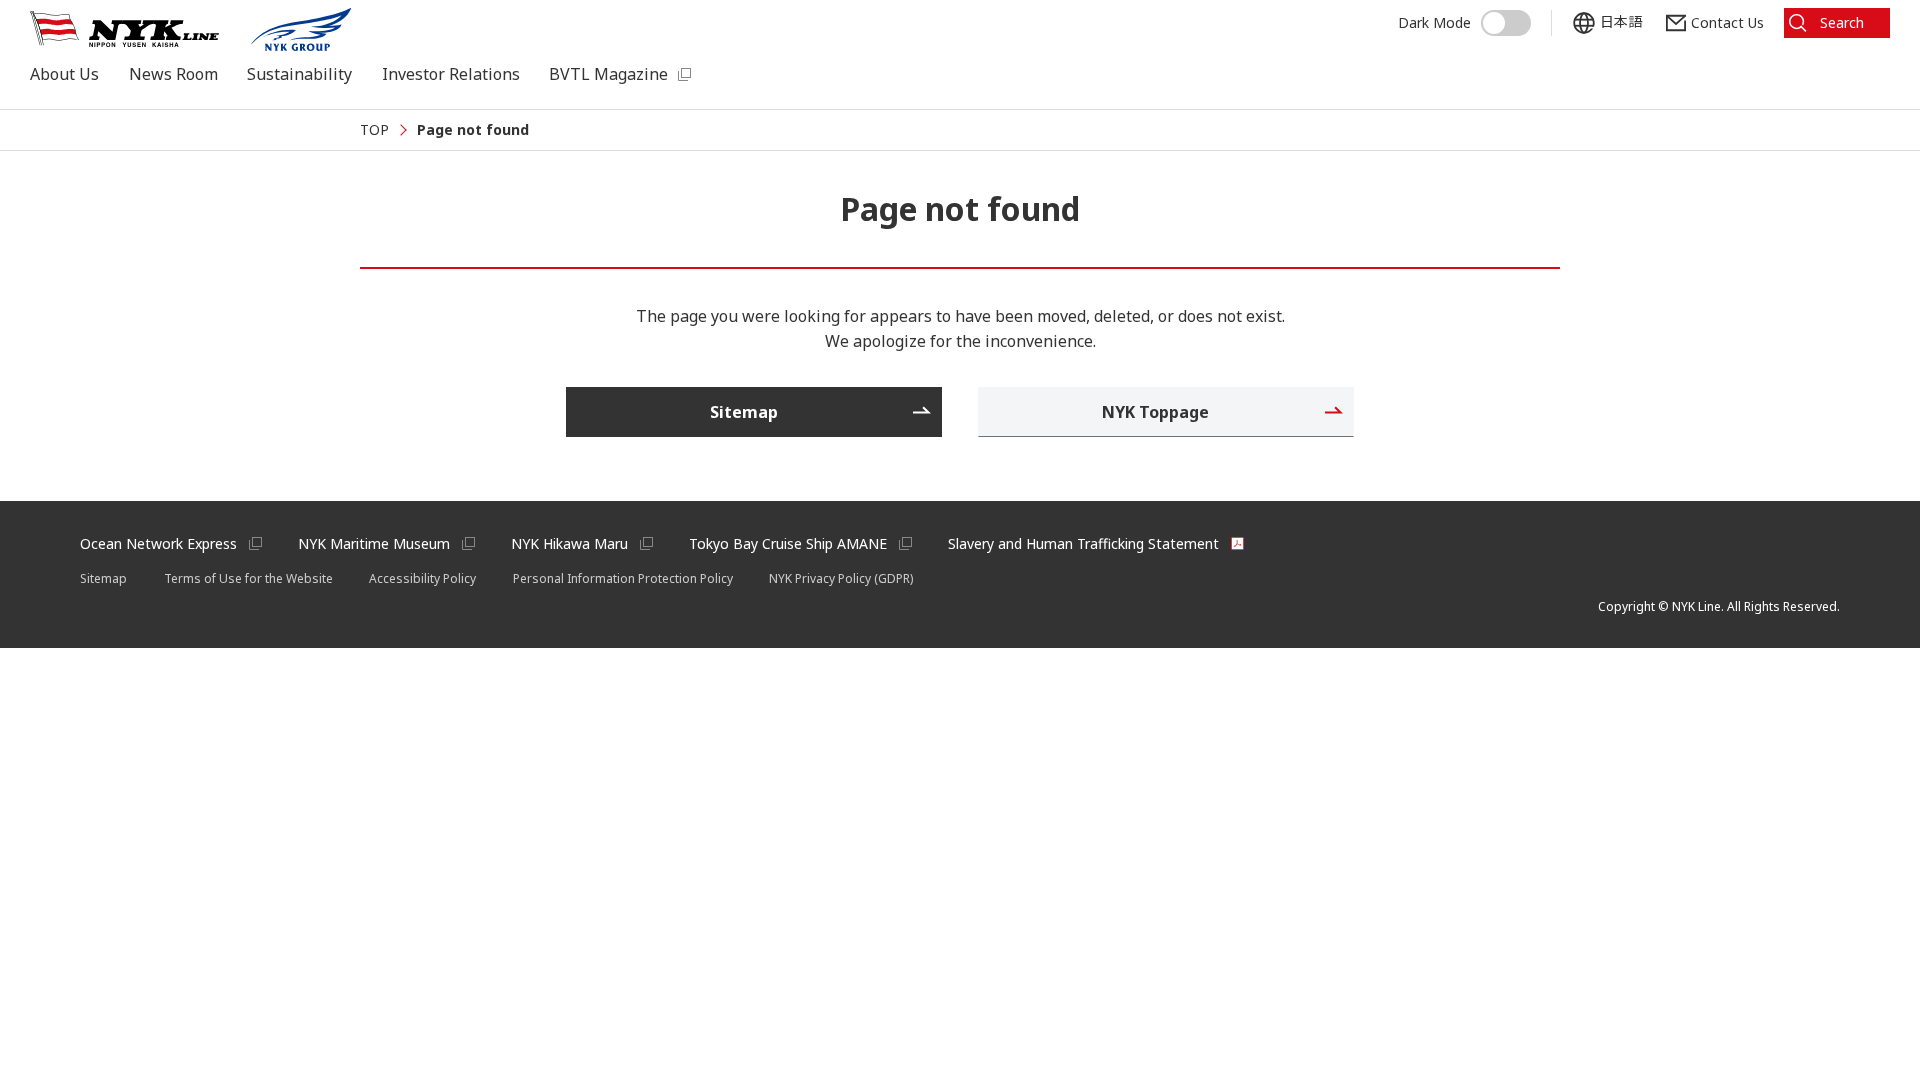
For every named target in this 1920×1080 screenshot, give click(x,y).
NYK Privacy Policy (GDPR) (841, 578)
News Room (173, 74)
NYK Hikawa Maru (569, 543)
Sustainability (299, 74)
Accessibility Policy (422, 578)
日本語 (1621, 22)
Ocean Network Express (158, 543)
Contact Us (1727, 22)
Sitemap (103, 578)
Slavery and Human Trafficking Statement (1083, 543)
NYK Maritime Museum (374, 543)
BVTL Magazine (608, 74)
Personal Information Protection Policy (623, 578)
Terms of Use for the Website (248, 578)
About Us (64, 74)
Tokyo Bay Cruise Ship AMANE (788, 543)
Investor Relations (451, 74)
